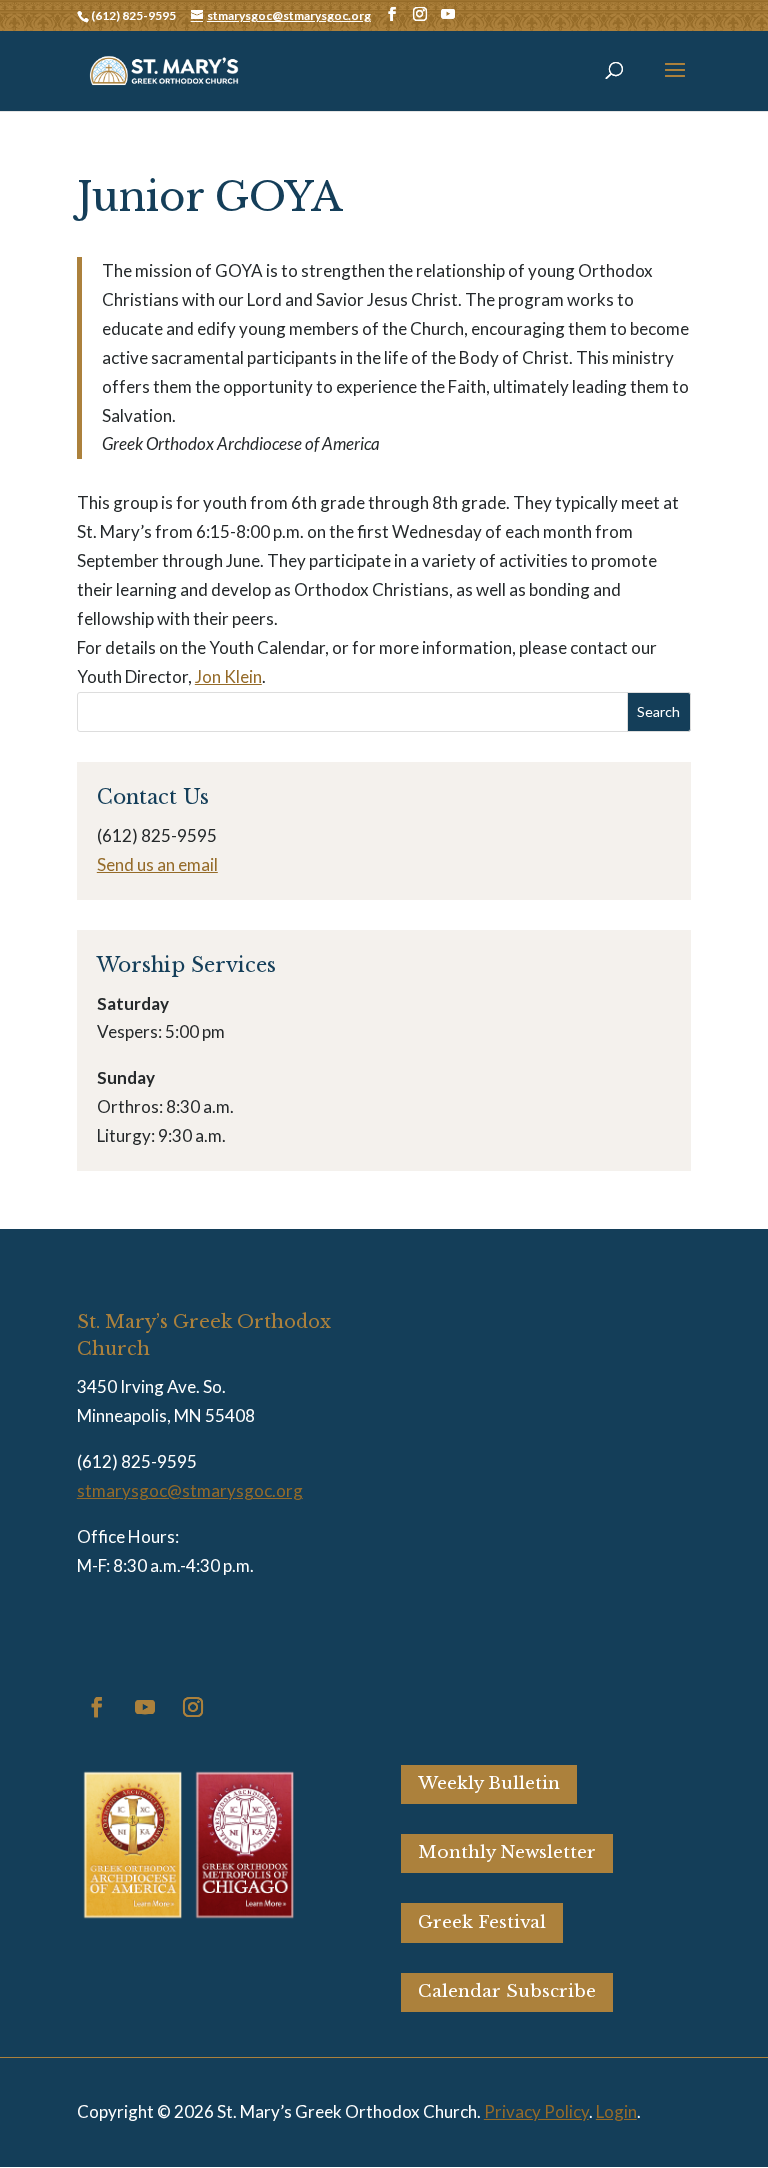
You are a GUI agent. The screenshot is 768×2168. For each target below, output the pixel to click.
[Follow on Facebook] (97, 1707)
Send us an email (157, 864)
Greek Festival (482, 1922)
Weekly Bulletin (489, 1783)
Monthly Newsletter (507, 1852)
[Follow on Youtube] (145, 1707)
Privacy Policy (536, 2111)
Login (616, 2111)
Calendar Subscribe (507, 1991)
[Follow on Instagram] (193, 1707)
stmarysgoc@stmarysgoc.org (190, 1490)
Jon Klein (228, 676)
